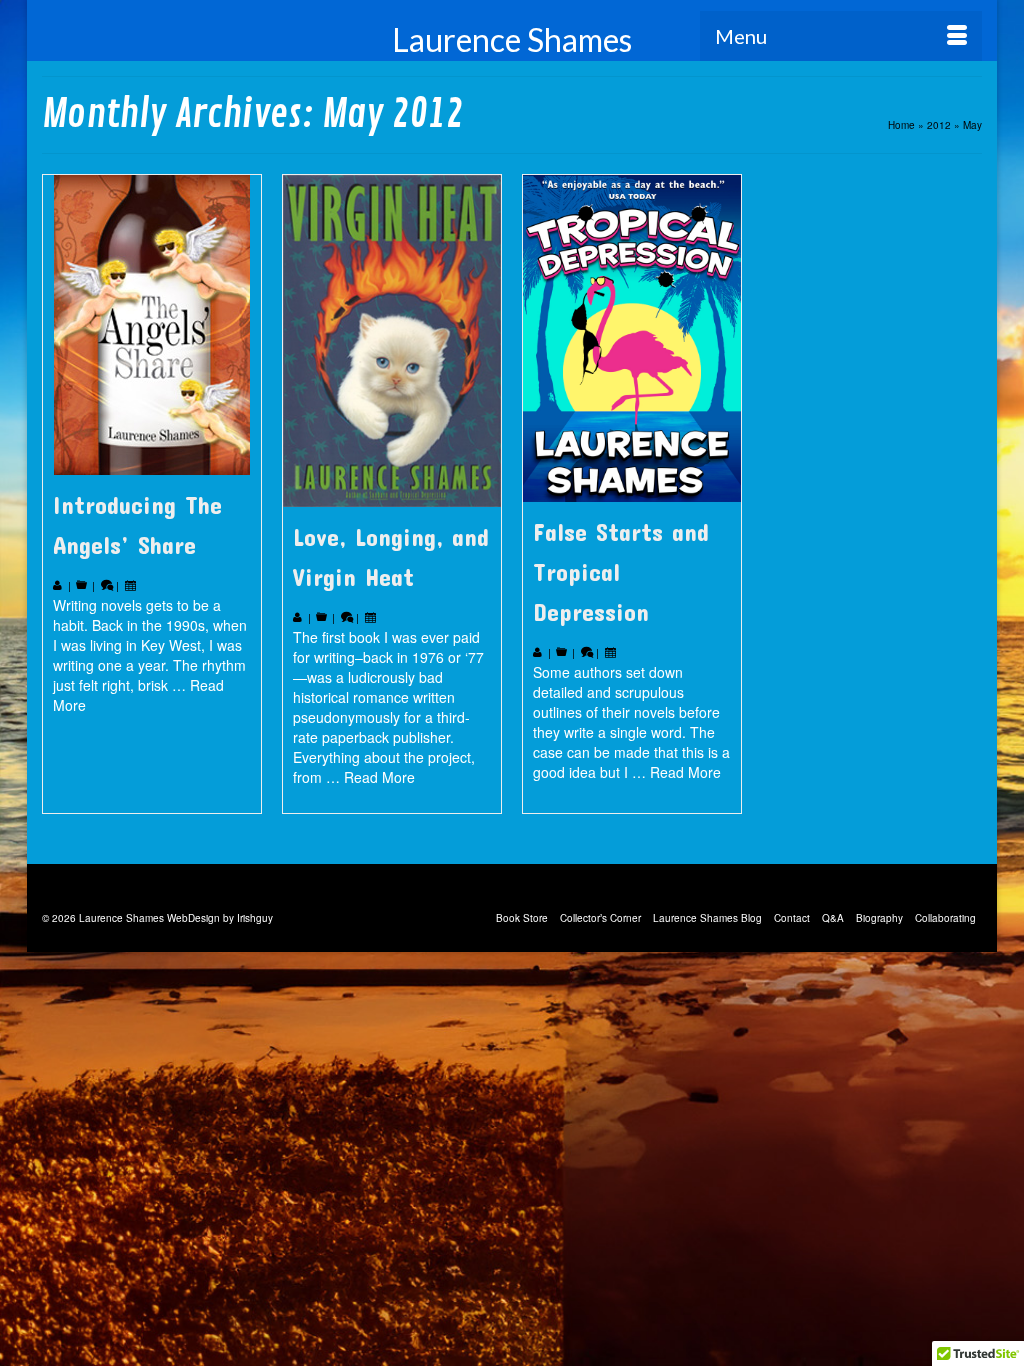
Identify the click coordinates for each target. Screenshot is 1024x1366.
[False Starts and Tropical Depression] (632, 338)
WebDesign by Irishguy (220, 918)
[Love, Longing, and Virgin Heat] (392, 341)
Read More (379, 777)
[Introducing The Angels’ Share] (152, 325)
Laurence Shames (512, 39)
